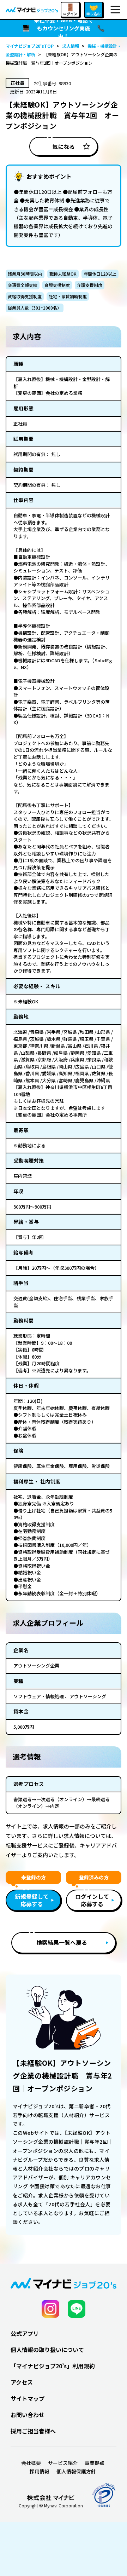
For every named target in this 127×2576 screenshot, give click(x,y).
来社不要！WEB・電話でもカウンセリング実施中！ (64, 28)
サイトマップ (28, 2398)
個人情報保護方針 (76, 2471)
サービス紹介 (63, 2463)
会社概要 (31, 2463)
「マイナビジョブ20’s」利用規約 (53, 2366)
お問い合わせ (28, 2415)
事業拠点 (95, 2463)
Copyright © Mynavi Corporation (51, 2506)
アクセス (22, 2382)
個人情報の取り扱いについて (47, 2350)
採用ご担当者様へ (33, 2431)
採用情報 (40, 2471)
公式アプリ (25, 2333)
